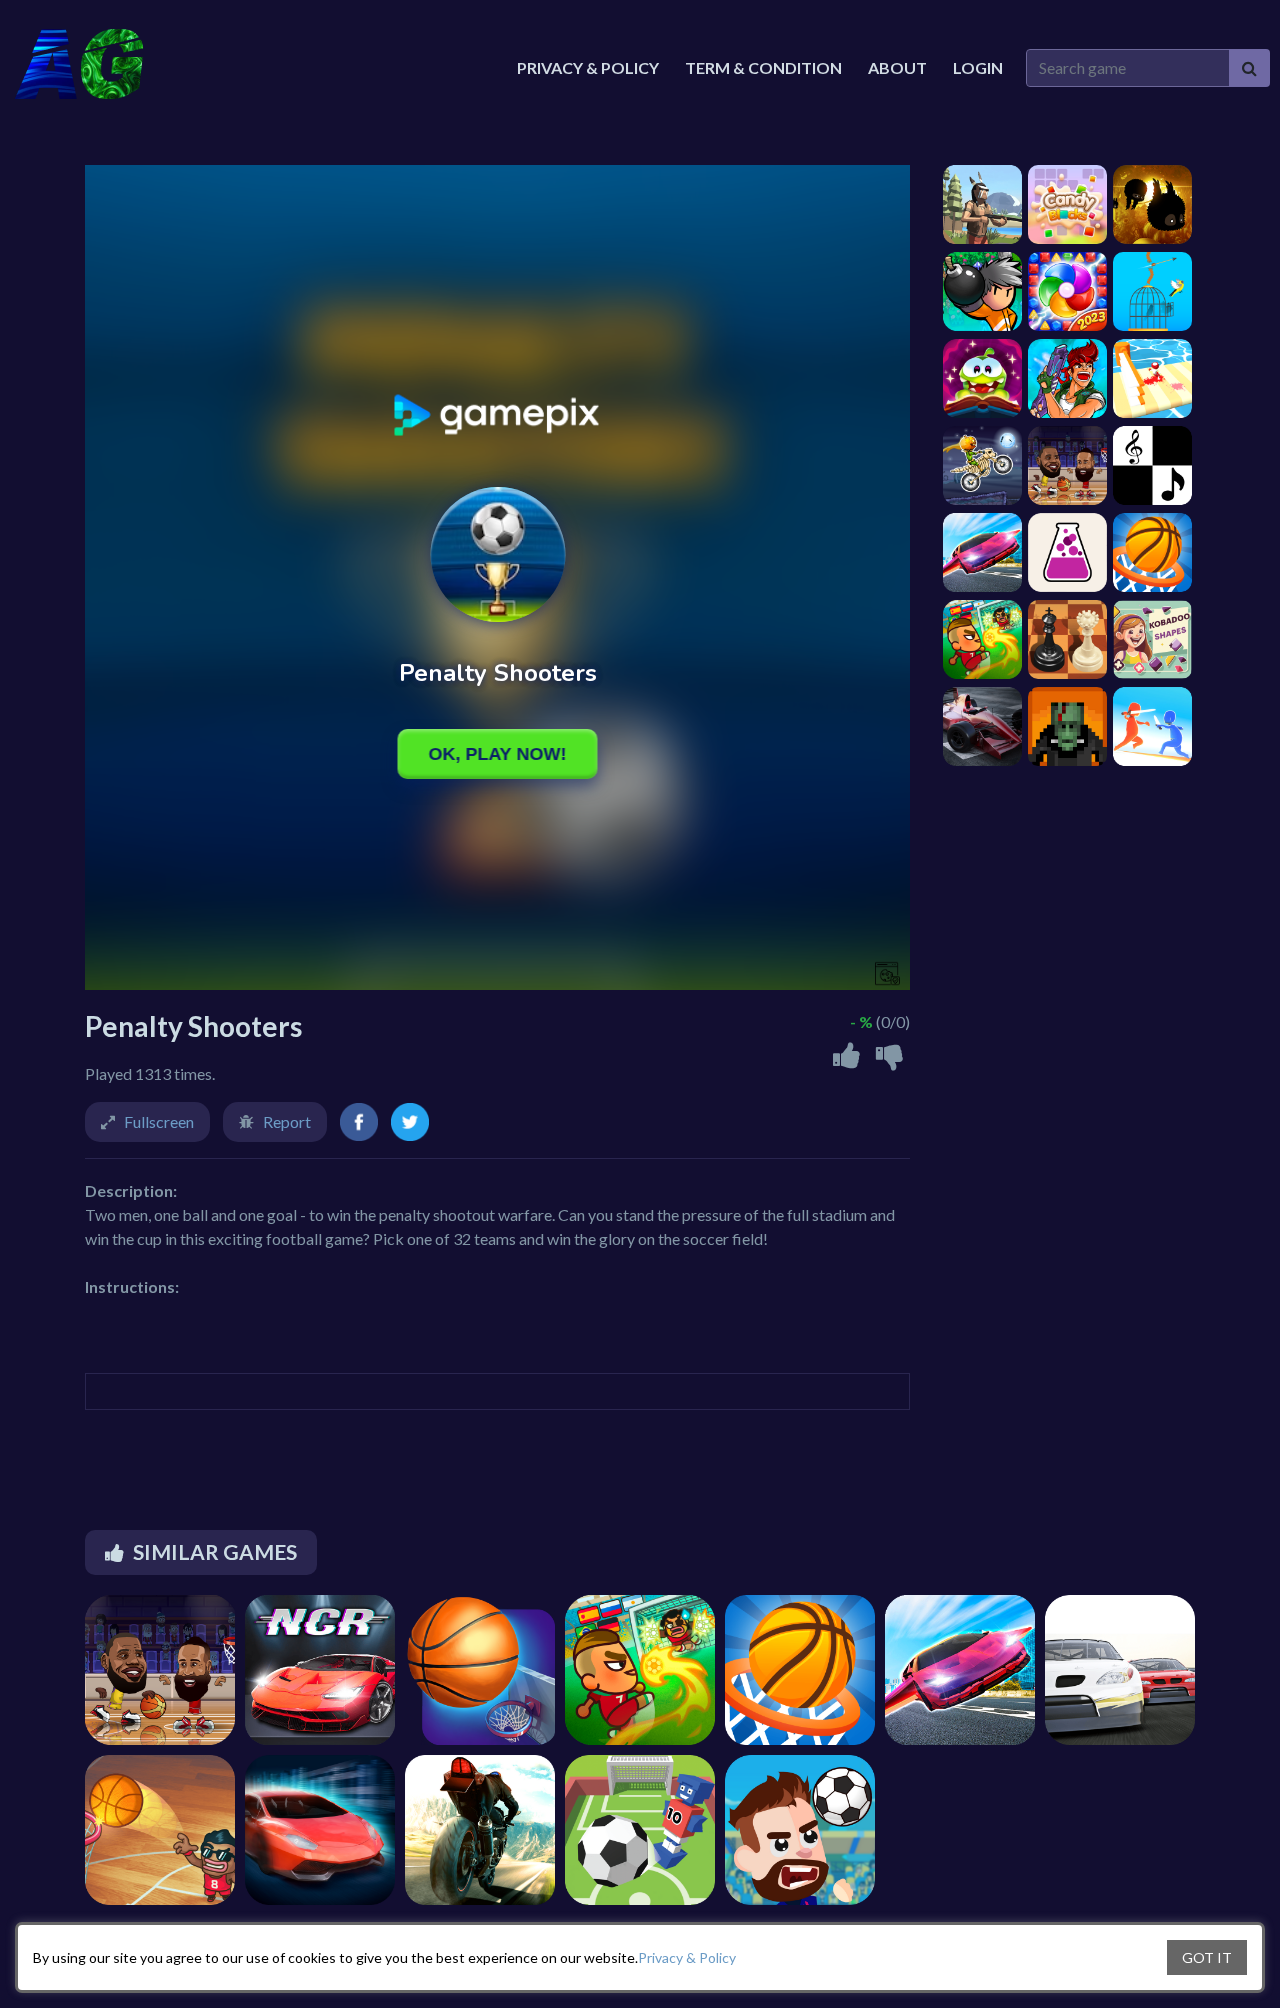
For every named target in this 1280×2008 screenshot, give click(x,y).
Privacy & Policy (687, 1957)
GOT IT (1207, 1957)
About (897, 67)
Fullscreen (159, 1121)
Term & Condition (763, 67)
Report (287, 1121)
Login (978, 67)
